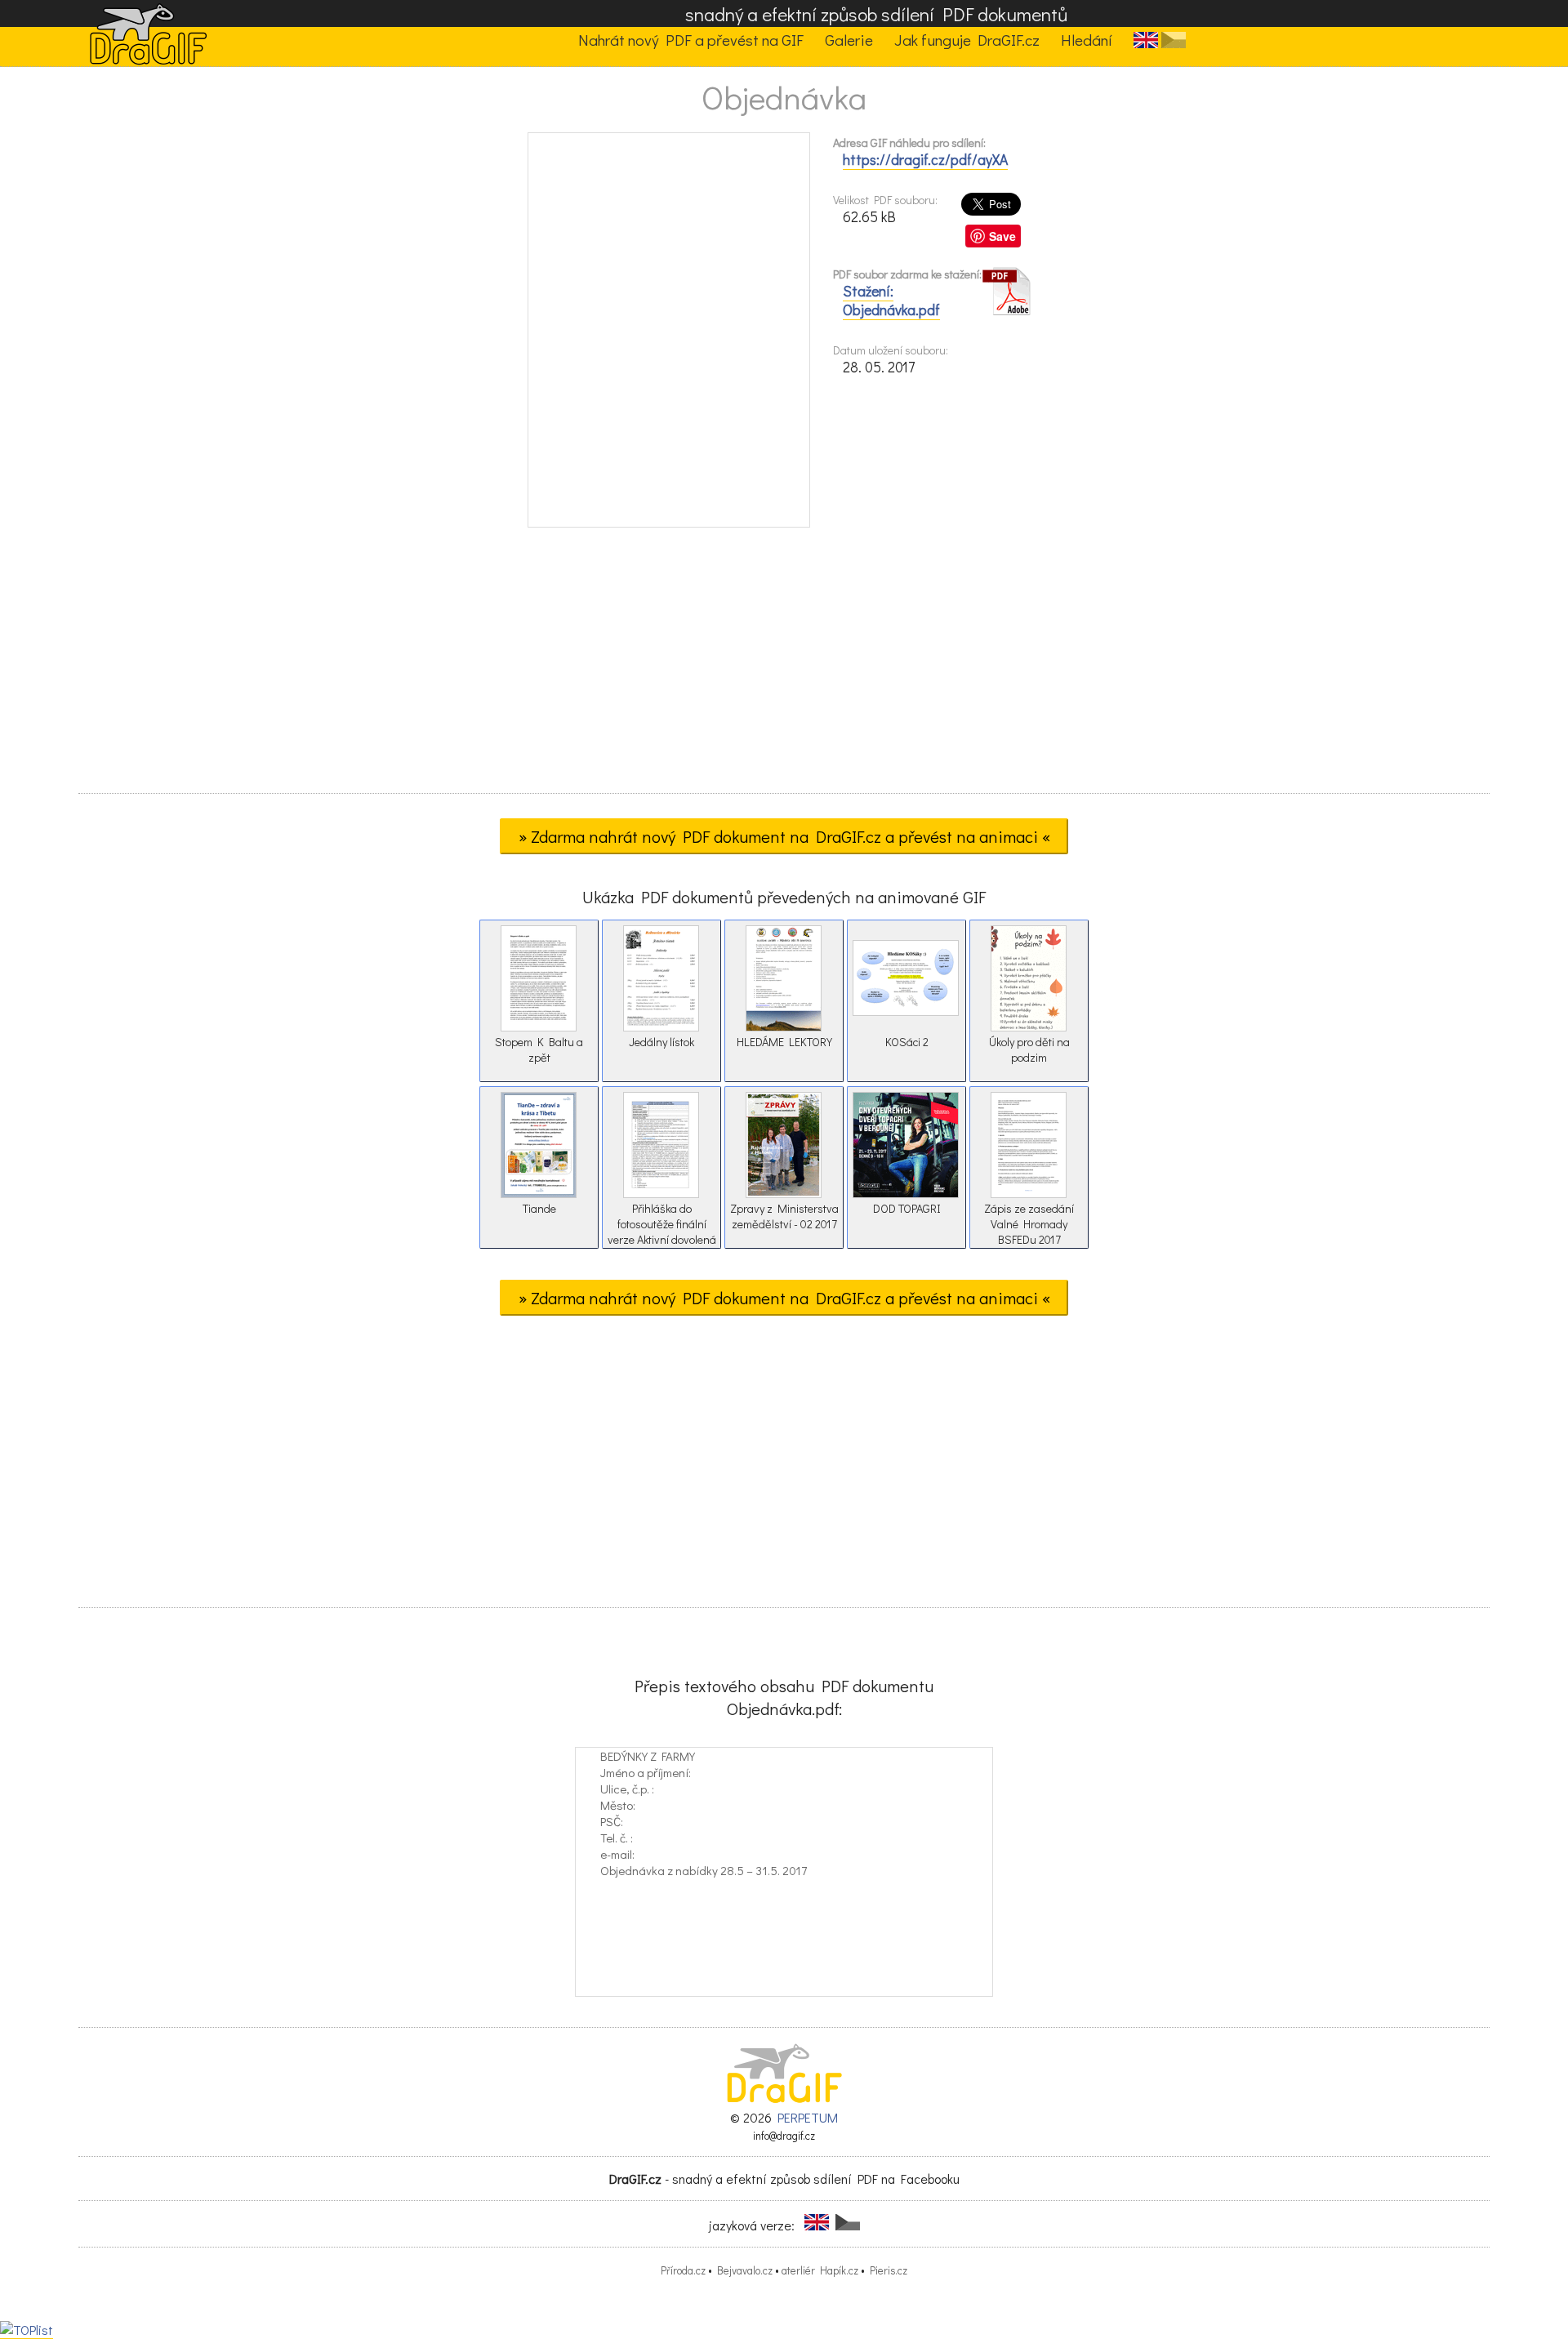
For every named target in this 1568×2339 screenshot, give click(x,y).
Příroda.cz (683, 2270)
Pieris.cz (889, 2270)
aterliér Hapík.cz (820, 2270)
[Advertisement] (784, 666)
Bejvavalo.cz (745, 2270)
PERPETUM (808, 2117)
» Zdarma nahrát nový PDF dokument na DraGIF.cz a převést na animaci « (784, 836)
